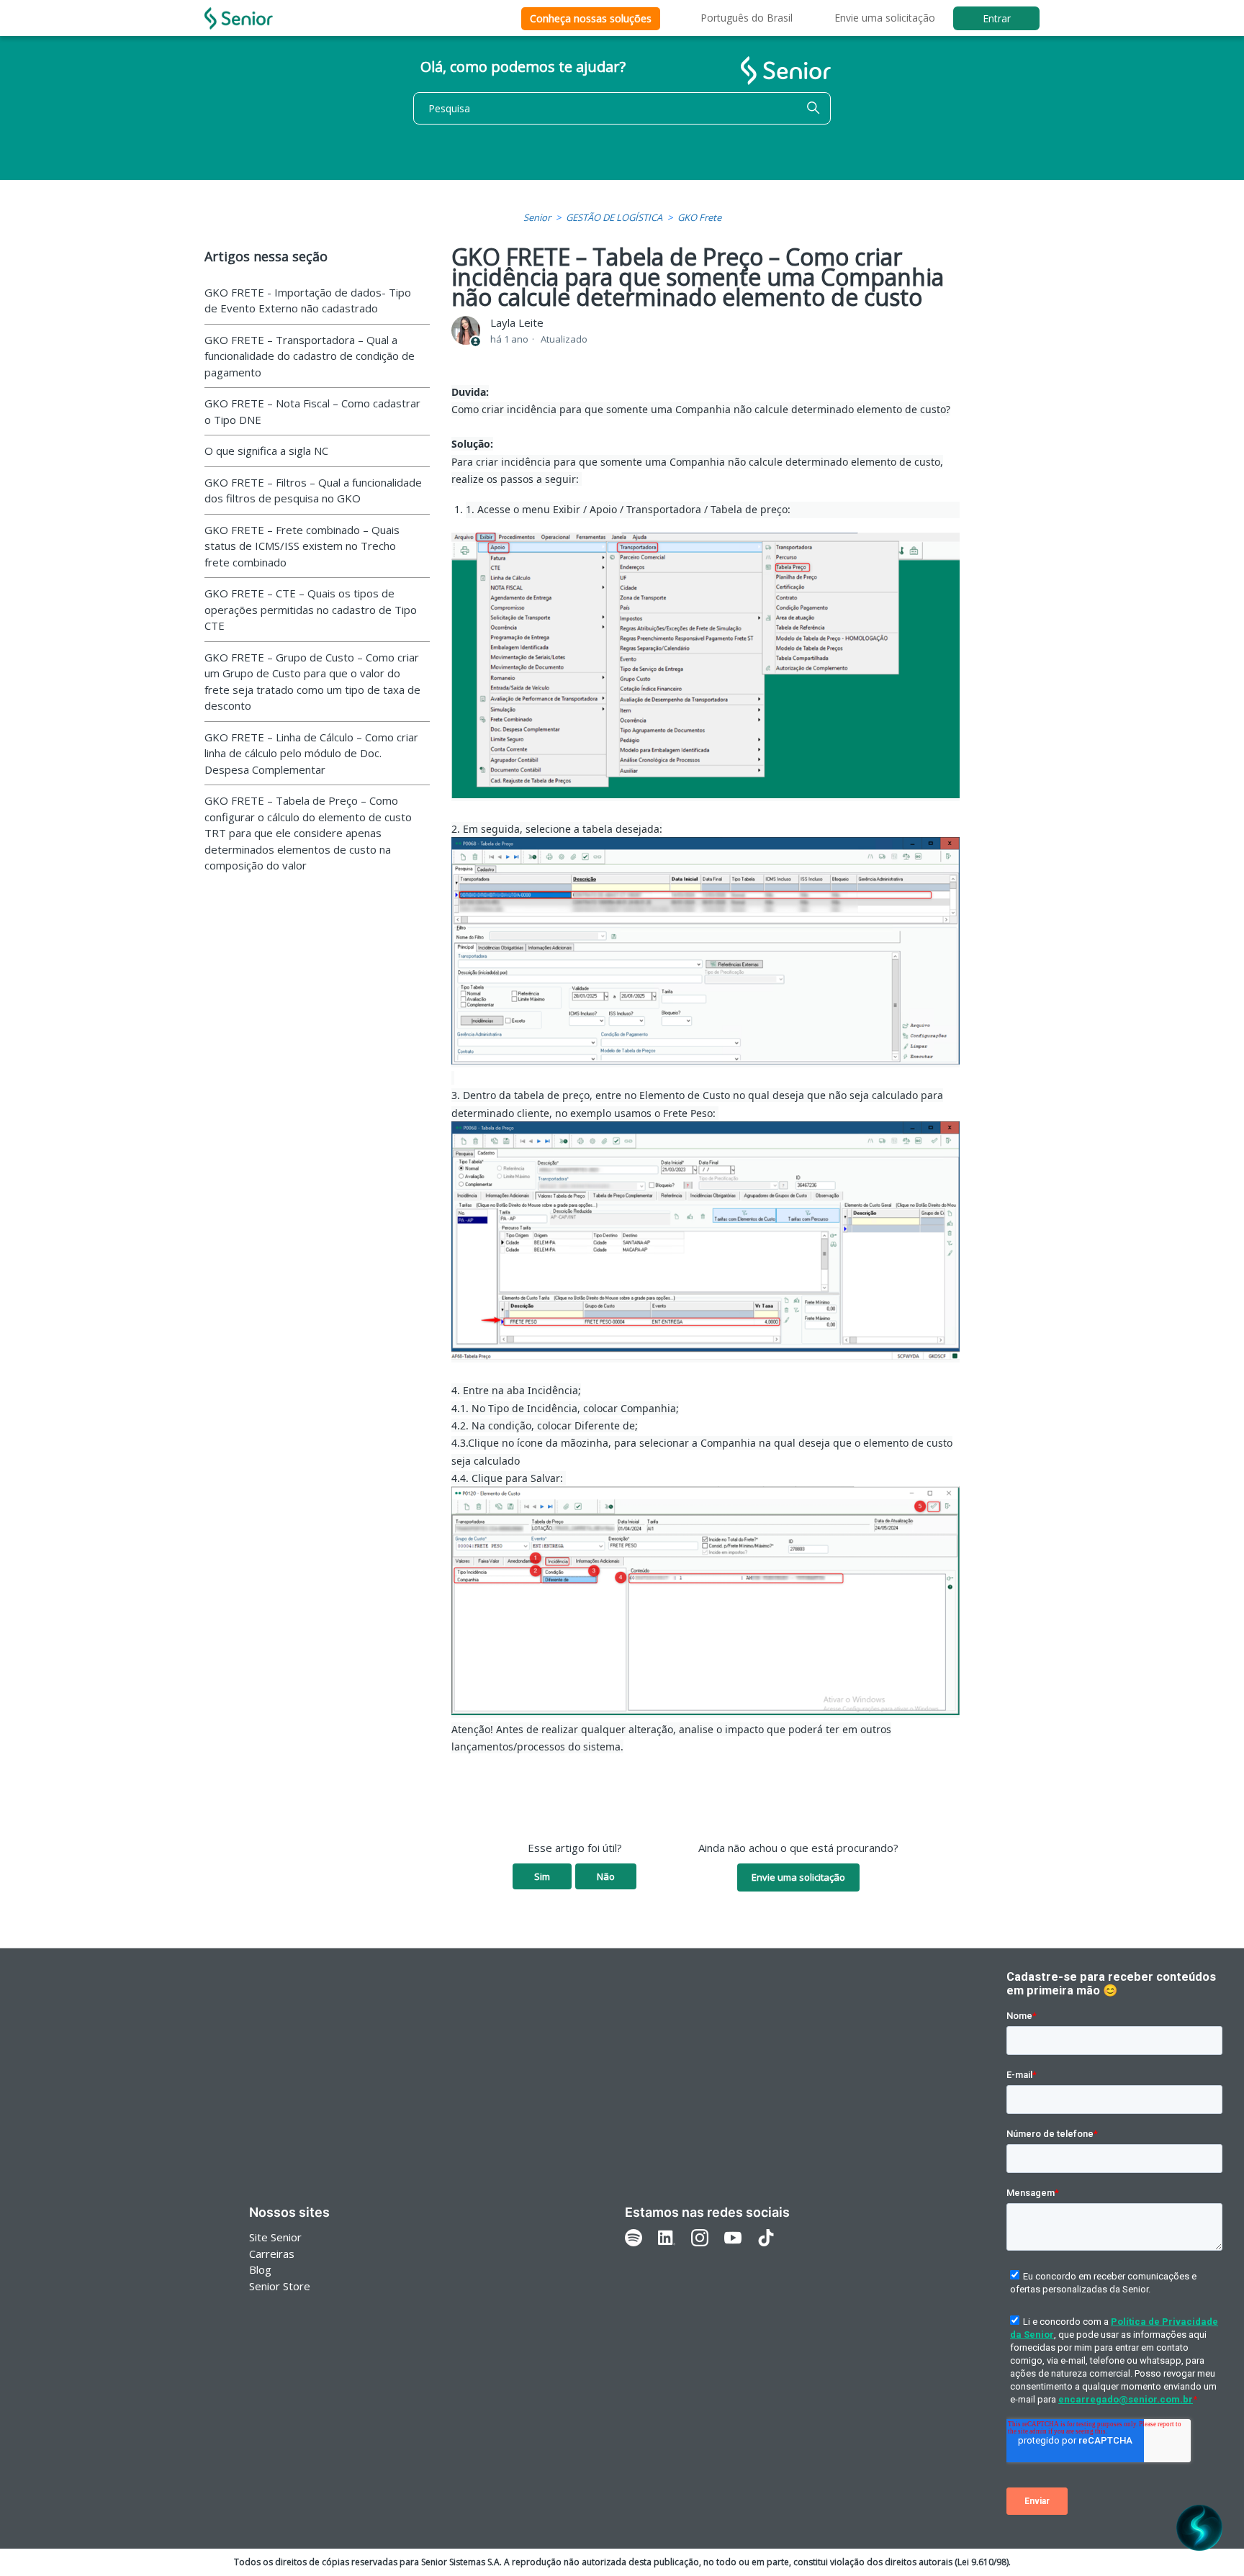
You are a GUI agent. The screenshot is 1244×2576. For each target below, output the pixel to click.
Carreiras (272, 2254)
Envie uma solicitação (885, 18)
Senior (537, 217)
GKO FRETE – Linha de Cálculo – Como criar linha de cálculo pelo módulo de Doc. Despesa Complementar (311, 753)
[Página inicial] (239, 18)
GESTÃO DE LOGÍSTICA (614, 217)
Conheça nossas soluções (591, 18)
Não (606, 1876)
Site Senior (275, 2237)
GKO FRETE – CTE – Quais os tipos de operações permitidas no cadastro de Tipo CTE (311, 609)
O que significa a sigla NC (266, 451)
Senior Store (280, 2286)
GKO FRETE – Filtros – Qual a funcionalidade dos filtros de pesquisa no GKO (313, 491)
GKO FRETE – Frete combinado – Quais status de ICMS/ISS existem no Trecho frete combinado (302, 546)
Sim (542, 1876)
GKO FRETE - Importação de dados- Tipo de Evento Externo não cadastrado (308, 300)
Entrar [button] (997, 18)
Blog (260, 2269)
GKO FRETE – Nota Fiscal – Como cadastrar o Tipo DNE (312, 411)
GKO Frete (699, 217)
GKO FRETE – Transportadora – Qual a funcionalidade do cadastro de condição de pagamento (310, 356)
